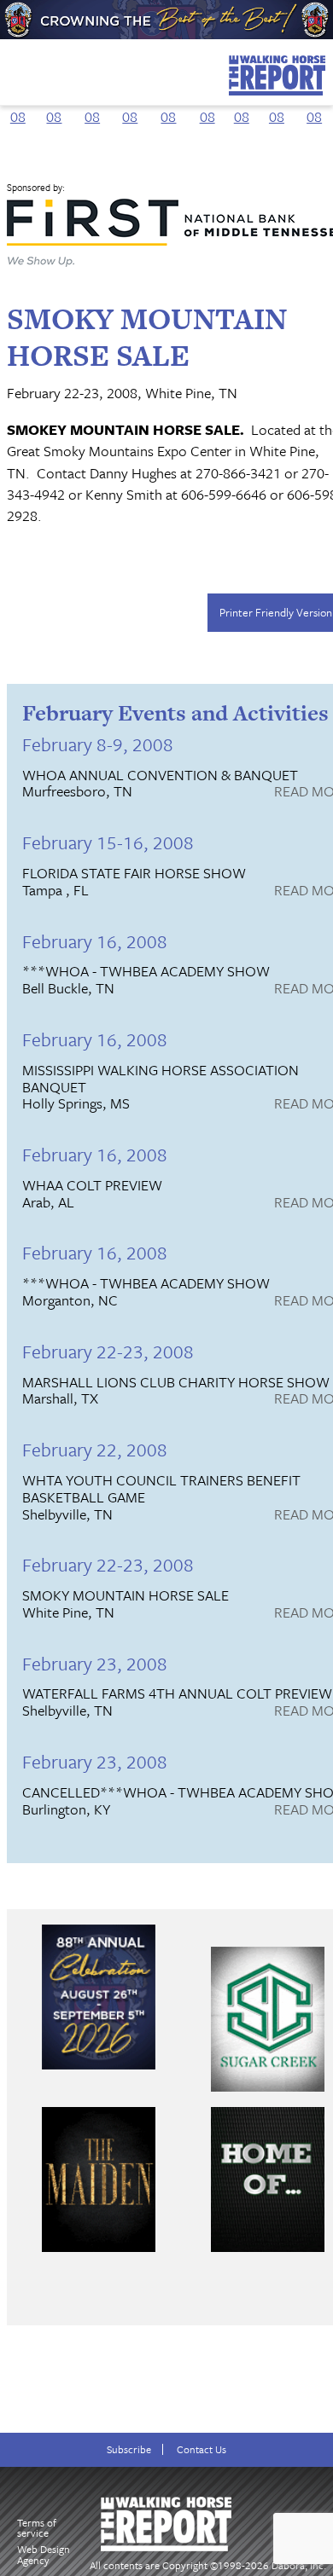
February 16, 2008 (95, 941)
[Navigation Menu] (11, 67)
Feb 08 (54, 106)
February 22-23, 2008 (108, 1351)
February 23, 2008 (95, 1663)
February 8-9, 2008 (98, 744)
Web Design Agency (44, 2554)
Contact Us (202, 2449)
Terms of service (37, 2528)
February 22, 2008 (95, 1449)
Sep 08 (314, 106)
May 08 (168, 106)
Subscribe (129, 2449)
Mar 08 (92, 106)
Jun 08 (207, 106)
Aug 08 (276, 106)
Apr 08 (130, 106)
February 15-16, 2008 (108, 842)
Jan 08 (18, 106)
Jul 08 (242, 106)
